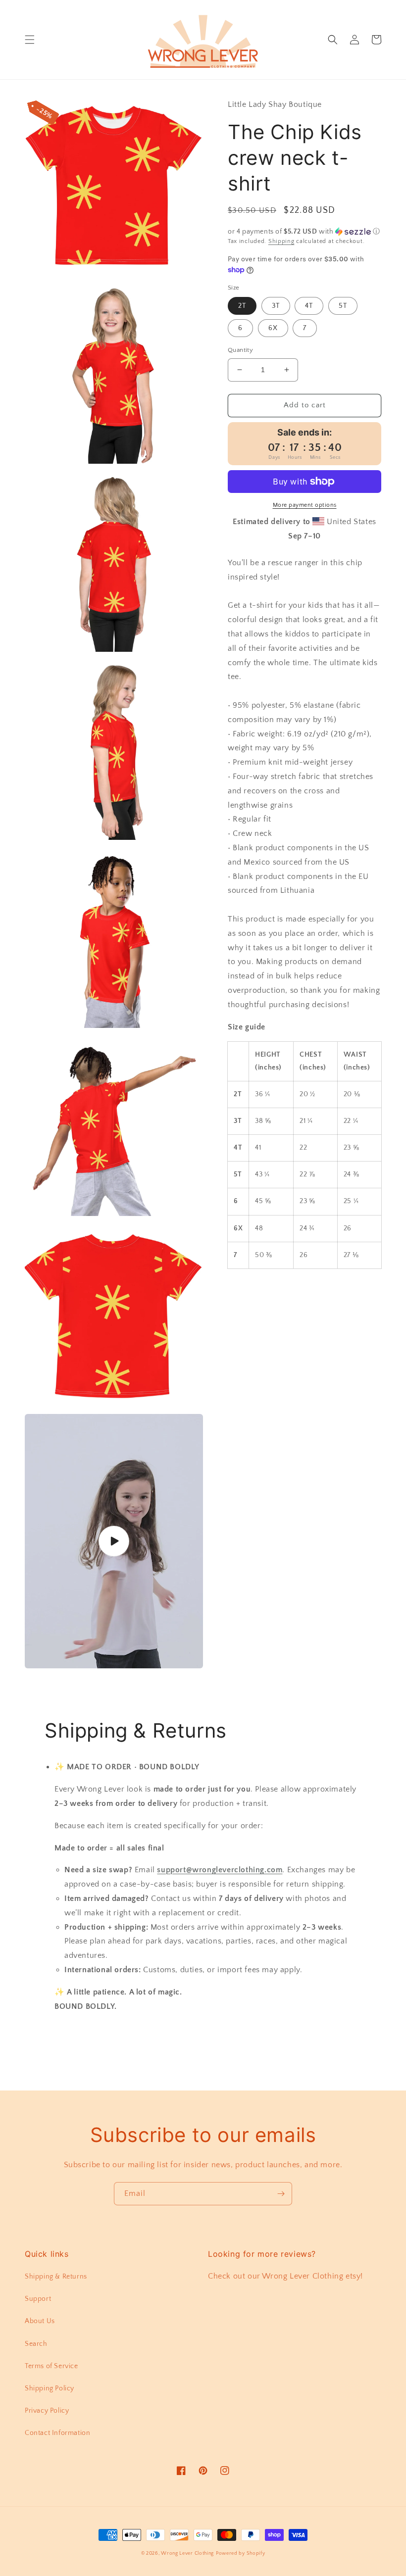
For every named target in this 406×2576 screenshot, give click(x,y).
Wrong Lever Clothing (187, 2553)
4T (309, 306)
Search (36, 2344)
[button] (30, 40)
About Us (40, 2321)
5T (343, 306)
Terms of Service (51, 2366)
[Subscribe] (281, 2194)
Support (38, 2299)
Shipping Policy (50, 2388)
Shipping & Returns (56, 2277)
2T (242, 306)
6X (273, 328)
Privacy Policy (47, 2411)
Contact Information (57, 2433)
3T (276, 306)
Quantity (240, 350)
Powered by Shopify (241, 2553)
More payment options (305, 505)
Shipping (281, 241)
